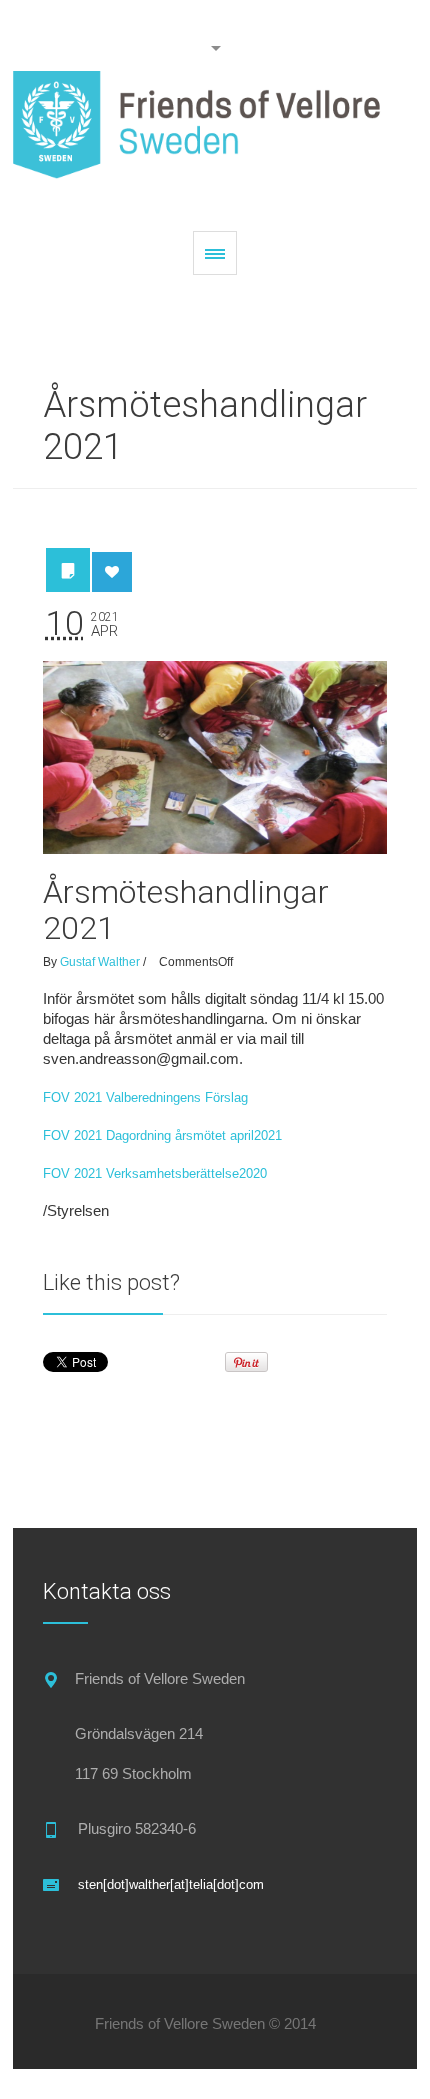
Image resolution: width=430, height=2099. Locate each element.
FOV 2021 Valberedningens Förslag (145, 1097)
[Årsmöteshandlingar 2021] (215, 758)
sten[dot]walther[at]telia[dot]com (171, 1884)
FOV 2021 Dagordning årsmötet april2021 (162, 1135)
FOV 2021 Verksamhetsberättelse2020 (155, 1173)
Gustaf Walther (100, 962)
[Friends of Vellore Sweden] (215, 131)
